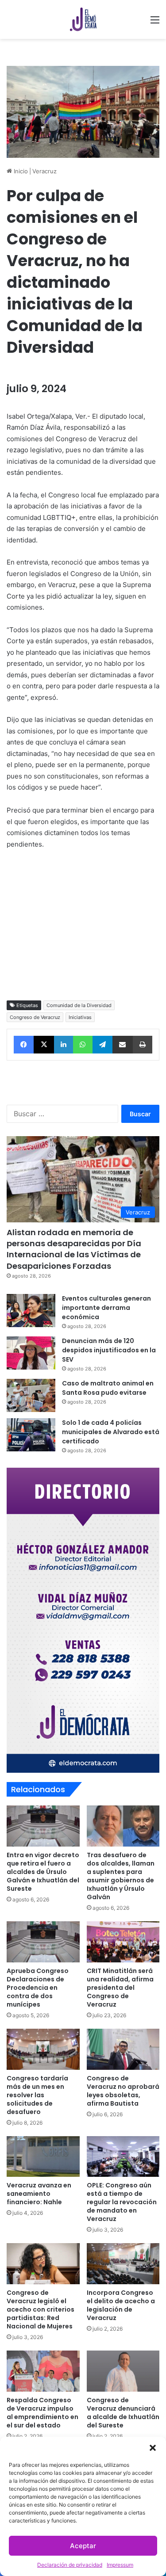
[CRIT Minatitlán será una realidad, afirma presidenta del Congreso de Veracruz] (123, 1942)
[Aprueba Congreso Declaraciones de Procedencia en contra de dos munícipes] (43, 1942)
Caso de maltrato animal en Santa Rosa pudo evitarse (108, 1388)
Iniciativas (80, 1017)
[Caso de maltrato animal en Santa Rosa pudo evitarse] (31, 1395)
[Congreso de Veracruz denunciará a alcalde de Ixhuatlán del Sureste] (123, 2371)
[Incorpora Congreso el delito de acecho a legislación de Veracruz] (123, 2264)
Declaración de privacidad (70, 2565)
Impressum (120, 2565)
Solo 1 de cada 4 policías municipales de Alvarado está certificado (111, 1432)
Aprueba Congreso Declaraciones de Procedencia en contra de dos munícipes (38, 1988)
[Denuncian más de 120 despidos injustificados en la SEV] (31, 1353)
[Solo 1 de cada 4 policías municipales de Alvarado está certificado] (31, 1435)
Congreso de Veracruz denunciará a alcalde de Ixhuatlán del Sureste (123, 2413)
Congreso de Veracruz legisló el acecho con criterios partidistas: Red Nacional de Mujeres (41, 2309)
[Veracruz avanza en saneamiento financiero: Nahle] (43, 2157)
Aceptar (83, 2546)
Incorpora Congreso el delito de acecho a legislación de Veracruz (121, 2305)
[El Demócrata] (83, 19)
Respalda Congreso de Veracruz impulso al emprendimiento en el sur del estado (42, 2413)
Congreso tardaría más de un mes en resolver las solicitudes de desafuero (37, 2095)
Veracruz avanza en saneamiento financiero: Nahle (39, 2194)
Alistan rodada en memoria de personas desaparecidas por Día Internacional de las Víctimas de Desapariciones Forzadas (74, 1249)
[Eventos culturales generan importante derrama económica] (31, 1311)
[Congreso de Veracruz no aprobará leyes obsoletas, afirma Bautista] (123, 2049)
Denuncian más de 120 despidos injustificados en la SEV (109, 1350)
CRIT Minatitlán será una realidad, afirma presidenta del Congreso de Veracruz (120, 1988)
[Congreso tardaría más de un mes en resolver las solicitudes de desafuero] (43, 2049)
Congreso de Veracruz (35, 1017)
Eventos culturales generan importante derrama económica (106, 1308)
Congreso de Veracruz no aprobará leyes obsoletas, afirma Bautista (123, 2091)
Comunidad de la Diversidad (79, 1005)
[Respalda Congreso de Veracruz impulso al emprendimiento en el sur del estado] (43, 2371)
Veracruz (44, 171)
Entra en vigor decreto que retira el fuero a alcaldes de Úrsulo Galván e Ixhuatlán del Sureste (43, 1872)
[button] (153, 2448)
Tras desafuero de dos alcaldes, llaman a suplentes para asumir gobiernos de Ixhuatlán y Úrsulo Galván (121, 1876)
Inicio (20, 171)
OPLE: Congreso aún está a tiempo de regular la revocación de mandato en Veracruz (122, 2202)
